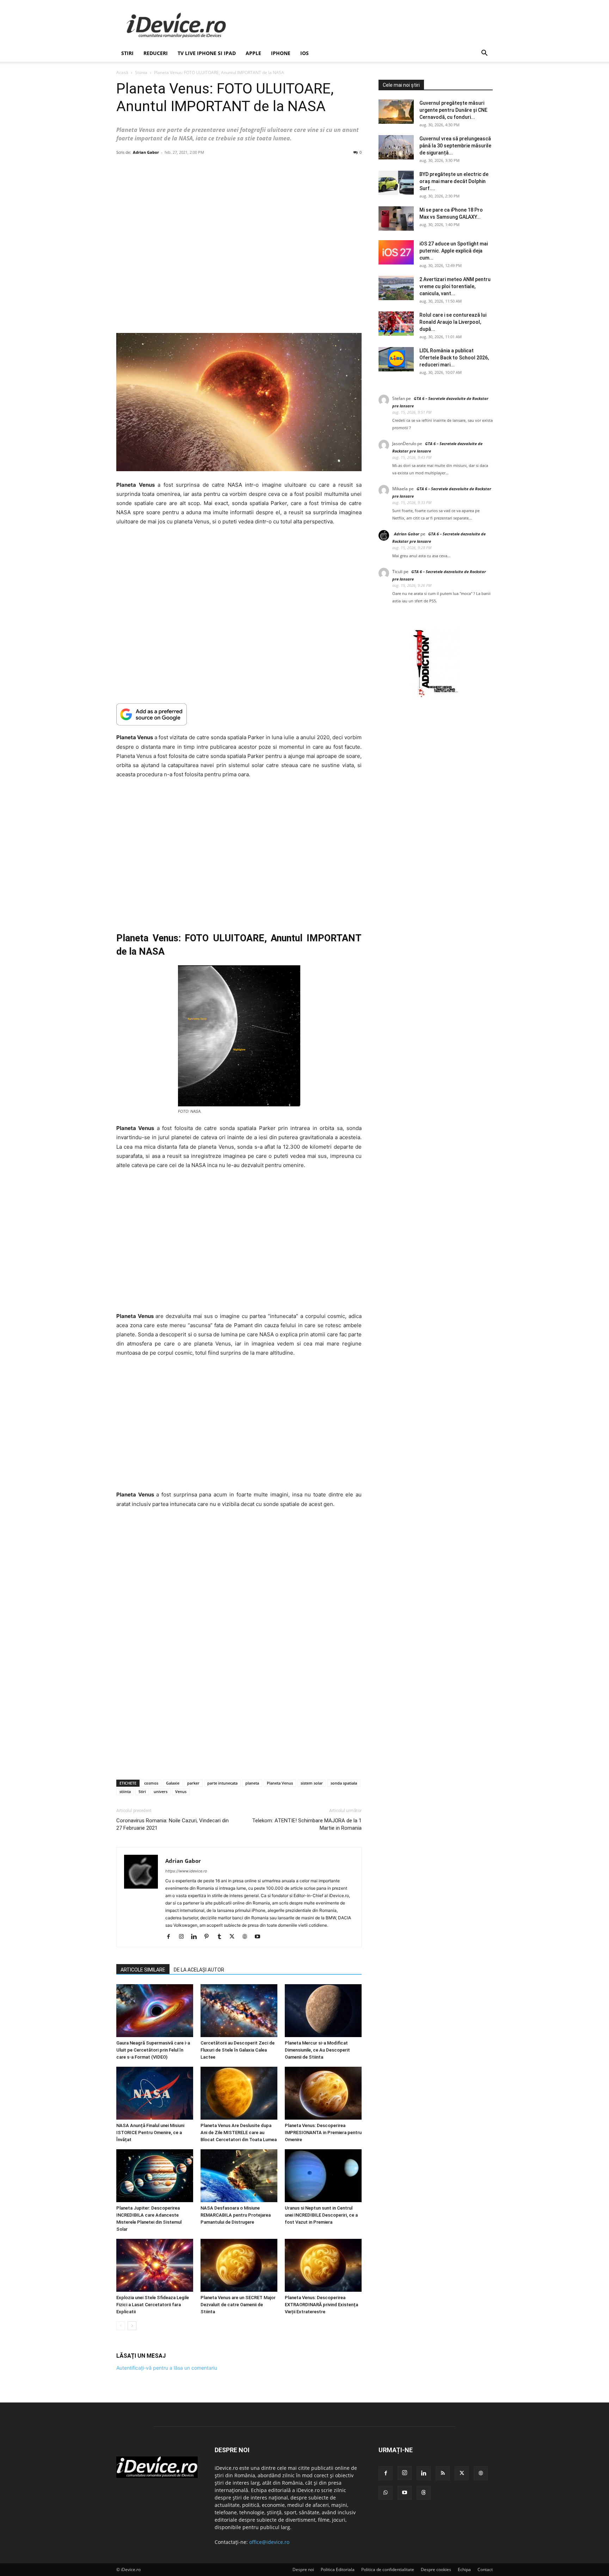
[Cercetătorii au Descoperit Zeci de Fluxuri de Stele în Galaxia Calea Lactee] (239, 2011)
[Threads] (424, 2493)
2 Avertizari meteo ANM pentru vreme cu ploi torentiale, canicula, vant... (455, 286)
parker (193, 1783)
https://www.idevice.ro (186, 1871)
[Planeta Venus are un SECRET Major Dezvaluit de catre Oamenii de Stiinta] (239, 2265)
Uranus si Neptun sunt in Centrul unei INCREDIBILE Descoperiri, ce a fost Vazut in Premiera (321, 2215)
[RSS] (443, 2473)
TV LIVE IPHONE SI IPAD (207, 53)
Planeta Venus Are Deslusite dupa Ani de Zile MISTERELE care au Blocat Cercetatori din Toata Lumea (239, 2133)
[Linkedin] (196, 1937)
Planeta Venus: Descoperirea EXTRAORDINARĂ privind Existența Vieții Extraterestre (321, 2305)
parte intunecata (222, 1783)
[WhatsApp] (386, 2493)
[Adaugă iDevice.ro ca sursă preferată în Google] (239, 714)
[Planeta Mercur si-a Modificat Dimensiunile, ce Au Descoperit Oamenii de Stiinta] (323, 2011)
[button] (484, 54)
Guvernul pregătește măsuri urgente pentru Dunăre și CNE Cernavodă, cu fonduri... (453, 110)
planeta (252, 1783)
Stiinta (141, 72)
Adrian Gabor (146, 152)
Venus (181, 1791)
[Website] (247, 1937)
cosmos (151, 1783)
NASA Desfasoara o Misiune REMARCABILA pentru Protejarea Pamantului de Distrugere (236, 2215)
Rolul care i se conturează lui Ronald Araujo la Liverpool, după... (453, 322)
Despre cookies (436, 2569)
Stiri (142, 1791)
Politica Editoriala (338, 2569)
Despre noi (303, 2569)
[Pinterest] (209, 1937)
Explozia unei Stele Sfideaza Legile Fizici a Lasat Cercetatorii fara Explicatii (153, 2305)
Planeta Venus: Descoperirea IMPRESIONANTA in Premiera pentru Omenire (323, 2133)
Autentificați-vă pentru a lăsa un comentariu (167, 2368)
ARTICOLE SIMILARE (143, 1970)
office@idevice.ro (269, 2542)
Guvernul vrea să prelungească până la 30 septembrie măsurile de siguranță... (455, 146)
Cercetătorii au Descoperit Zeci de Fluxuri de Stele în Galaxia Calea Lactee (238, 2050)
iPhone (281, 53)
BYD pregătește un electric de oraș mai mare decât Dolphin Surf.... (454, 181)
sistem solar (312, 1783)
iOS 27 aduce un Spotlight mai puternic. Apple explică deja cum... (454, 251)
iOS (304, 53)
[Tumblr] (222, 1937)
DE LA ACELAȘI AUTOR (199, 1970)
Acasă (122, 72)
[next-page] (132, 2326)
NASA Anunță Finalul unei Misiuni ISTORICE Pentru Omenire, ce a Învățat (150, 2133)
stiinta (125, 1791)
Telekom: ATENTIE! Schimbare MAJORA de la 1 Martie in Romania (307, 1824)
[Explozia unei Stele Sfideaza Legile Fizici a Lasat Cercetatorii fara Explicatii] (155, 2265)
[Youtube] (260, 1937)
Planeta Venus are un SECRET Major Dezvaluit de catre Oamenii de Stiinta (238, 2305)
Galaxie (173, 1783)
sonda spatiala (344, 1783)
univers (161, 1791)
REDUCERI (156, 53)
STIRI (127, 53)
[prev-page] (121, 2326)
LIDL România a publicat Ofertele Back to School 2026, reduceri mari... (454, 358)
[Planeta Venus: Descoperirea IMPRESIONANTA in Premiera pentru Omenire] (323, 2093)
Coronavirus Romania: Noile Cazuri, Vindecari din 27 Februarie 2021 (173, 1824)
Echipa (464, 2569)
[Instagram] (184, 1937)
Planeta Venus (280, 1783)
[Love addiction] (436, 697)
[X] (235, 1937)
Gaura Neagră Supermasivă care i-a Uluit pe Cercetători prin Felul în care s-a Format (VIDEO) (153, 2050)
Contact (485, 2569)
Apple (253, 53)
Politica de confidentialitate (388, 2569)
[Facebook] (171, 1937)
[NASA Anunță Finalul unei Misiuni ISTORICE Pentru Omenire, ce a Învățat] (155, 2093)
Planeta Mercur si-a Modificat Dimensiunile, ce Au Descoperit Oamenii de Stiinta (317, 2050)
